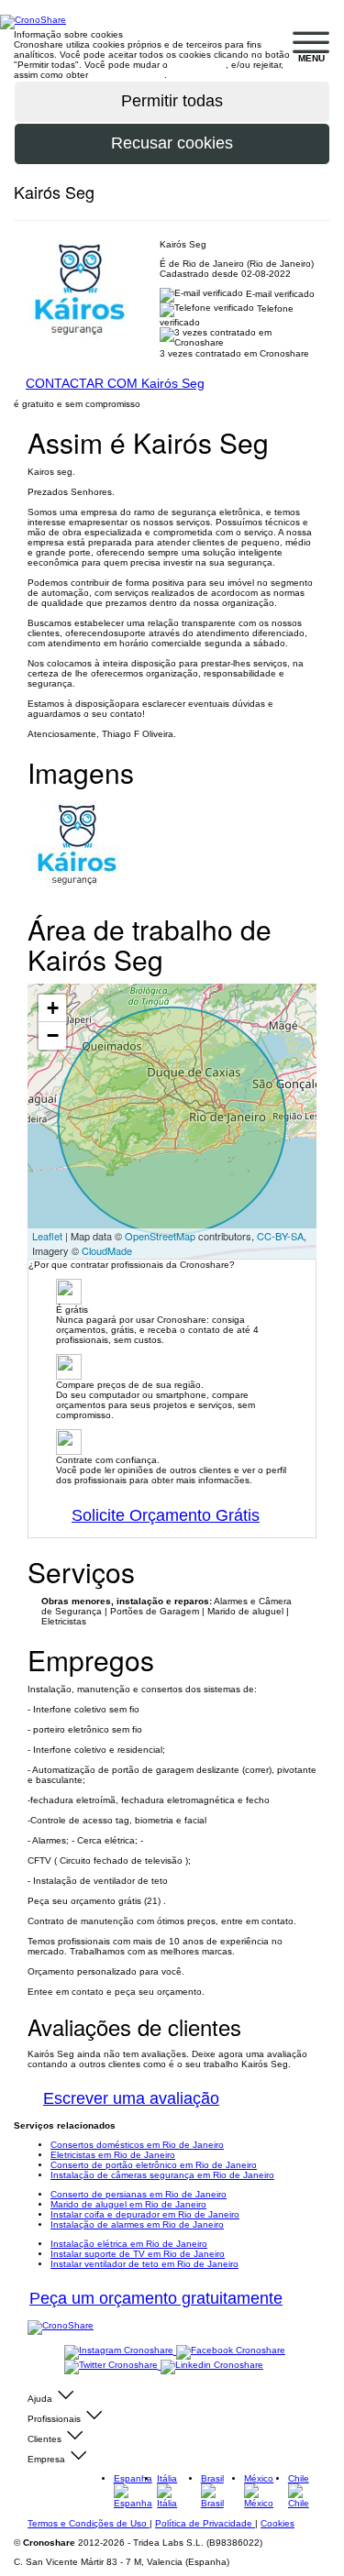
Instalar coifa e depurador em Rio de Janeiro (145, 2214)
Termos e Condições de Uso (89, 2523)
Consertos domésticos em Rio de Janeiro (137, 2145)
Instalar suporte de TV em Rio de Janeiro (138, 2254)
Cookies (277, 2523)
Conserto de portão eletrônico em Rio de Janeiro (154, 2165)
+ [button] (53, 1008)
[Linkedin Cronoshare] (212, 2366)
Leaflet (47, 1236)
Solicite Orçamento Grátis (166, 1515)
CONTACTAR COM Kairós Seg (115, 383)
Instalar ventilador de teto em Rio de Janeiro (144, 2264)
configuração (198, 65)
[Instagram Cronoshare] (120, 2351)
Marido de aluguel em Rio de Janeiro (128, 2204)
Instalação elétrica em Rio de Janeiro (129, 2244)
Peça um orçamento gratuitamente (156, 2298)
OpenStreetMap (160, 1236)
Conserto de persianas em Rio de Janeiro (139, 2194)
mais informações (128, 75)
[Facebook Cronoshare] (231, 2351)
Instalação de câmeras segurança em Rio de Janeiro (162, 2175)
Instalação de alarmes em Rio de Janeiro (137, 2224)
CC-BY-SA (280, 1236)
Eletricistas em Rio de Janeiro (113, 2155)
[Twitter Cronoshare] (112, 2366)
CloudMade (107, 1250)
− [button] (53, 1035)
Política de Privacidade (205, 2523)
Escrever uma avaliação (131, 2098)
